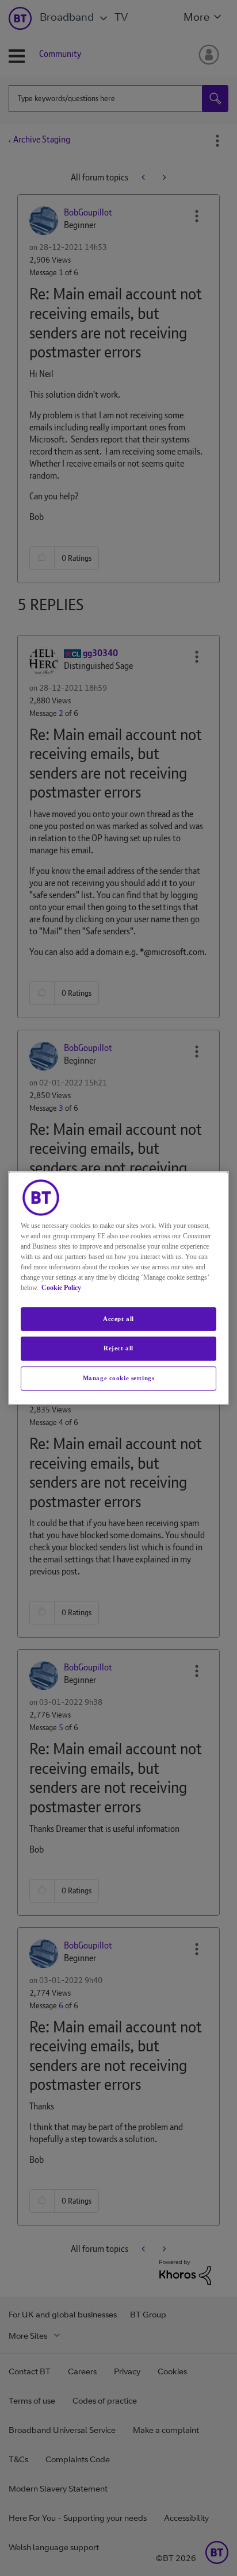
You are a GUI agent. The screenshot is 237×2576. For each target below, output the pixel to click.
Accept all (118, 1319)
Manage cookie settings (119, 1378)
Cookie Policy (61, 1288)
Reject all (118, 1349)
